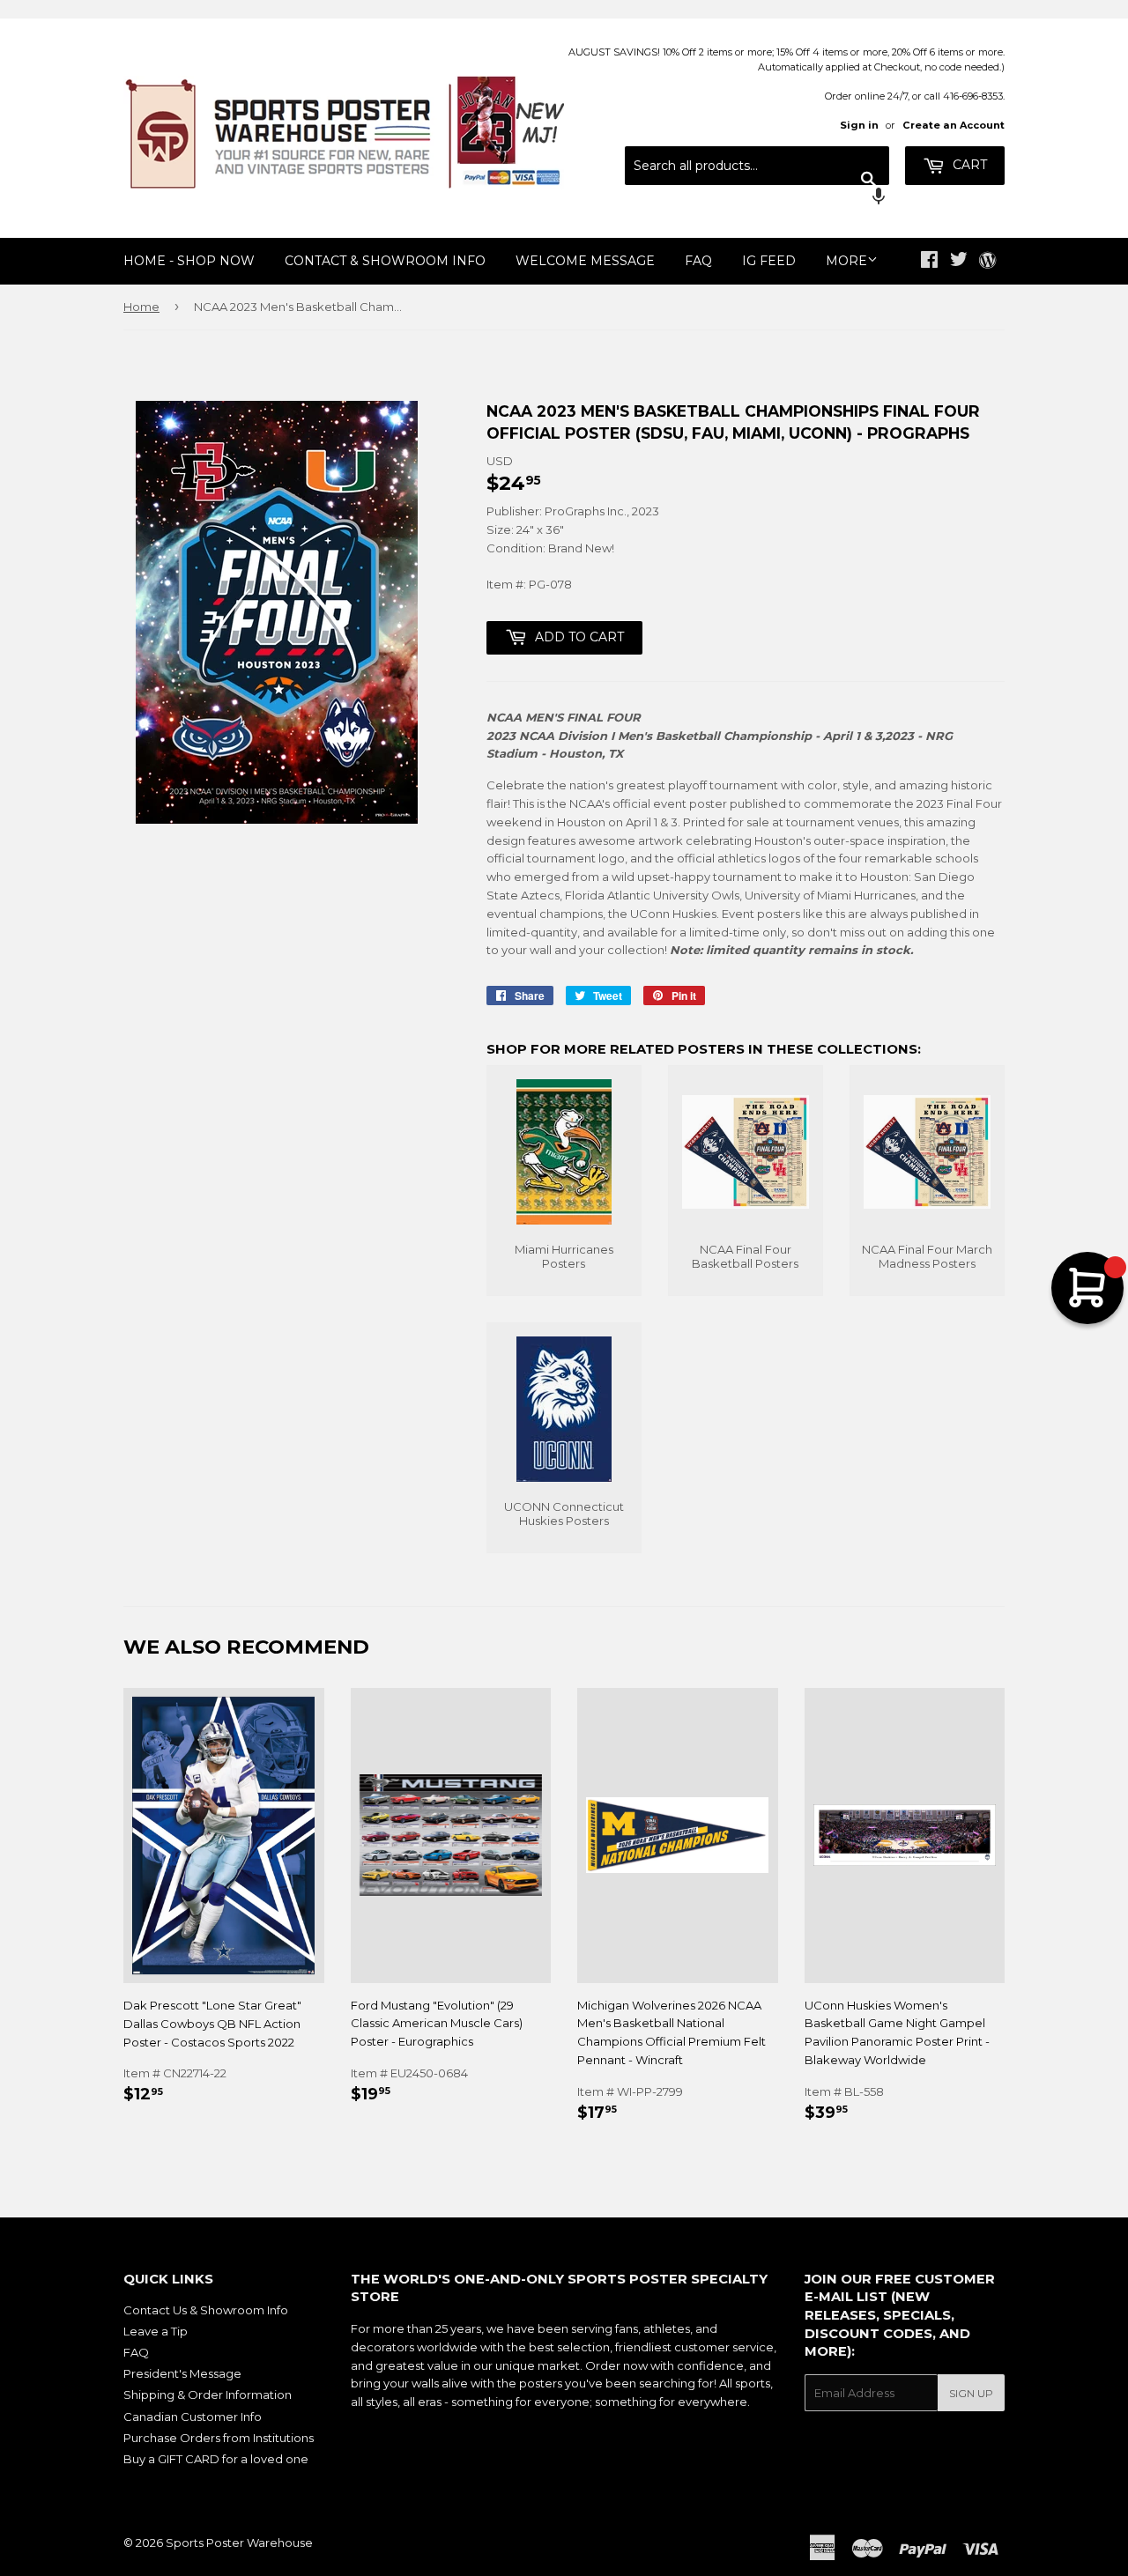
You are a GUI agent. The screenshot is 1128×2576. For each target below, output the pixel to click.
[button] (757, 198)
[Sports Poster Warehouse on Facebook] (929, 262)
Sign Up (971, 2393)
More (846, 261)
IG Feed (769, 261)
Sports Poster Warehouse (239, 2543)
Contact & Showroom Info (385, 261)
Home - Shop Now (189, 261)
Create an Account (954, 125)
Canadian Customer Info (193, 2417)
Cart (968, 165)
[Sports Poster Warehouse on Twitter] (959, 262)
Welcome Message (585, 261)
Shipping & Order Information (208, 2395)
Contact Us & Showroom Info (206, 2310)
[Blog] (987, 262)
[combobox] (757, 166)
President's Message (182, 2373)
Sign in (859, 125)
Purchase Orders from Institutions (219, 2438)
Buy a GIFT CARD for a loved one (216, 2459)
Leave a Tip (156, 2331)
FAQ (698, 261)
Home (141, 307)
